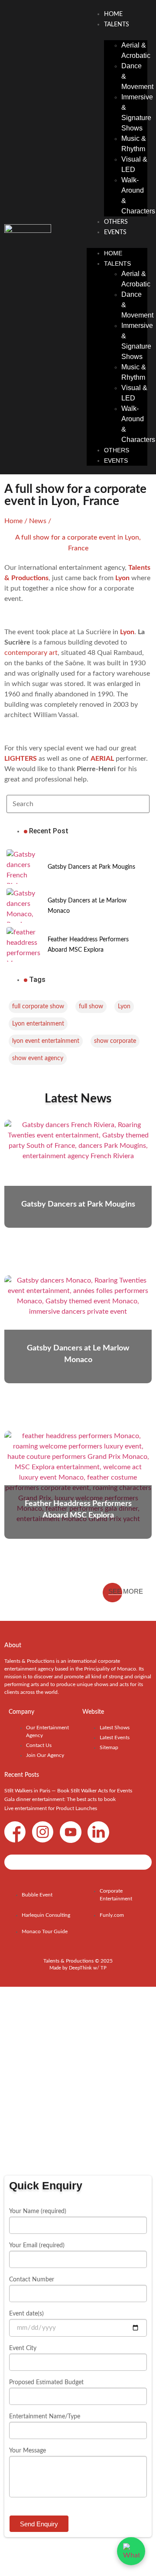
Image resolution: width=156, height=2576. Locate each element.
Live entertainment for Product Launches (51, 1808)
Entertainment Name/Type (45, 2417)
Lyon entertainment (38, 1024)
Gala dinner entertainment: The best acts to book (60, 1799)
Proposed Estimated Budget (46, 2382)
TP (104, 1968)
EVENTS (115, 232)
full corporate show (38, 1007)
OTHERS (116, 222)
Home (113, 14)
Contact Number (32, 2280)
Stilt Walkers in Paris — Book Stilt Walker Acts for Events (68, 1791)
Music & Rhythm (134, 144)
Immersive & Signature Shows (137, 113)
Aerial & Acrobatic (136, 50)
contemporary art (31, 653)
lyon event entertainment (46, 1041)
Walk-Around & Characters (138, 195)
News (38, 521)
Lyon (124, 1007)
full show (91, 1007)
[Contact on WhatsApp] (131, 2551)
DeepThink (80, 1968)
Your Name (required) (38, 2211)
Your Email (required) (37, 2246)
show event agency (38, 1058)
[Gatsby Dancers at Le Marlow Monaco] (24, 905)
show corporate (115, 1041)
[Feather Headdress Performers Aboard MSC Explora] (24, 944)
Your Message (28, 2451)
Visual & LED (134, 164)
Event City (23, 2348)
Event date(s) (26, 2314)
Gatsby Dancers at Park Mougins (91, 867)
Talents (117, 25)
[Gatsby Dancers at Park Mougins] (24, 867)
